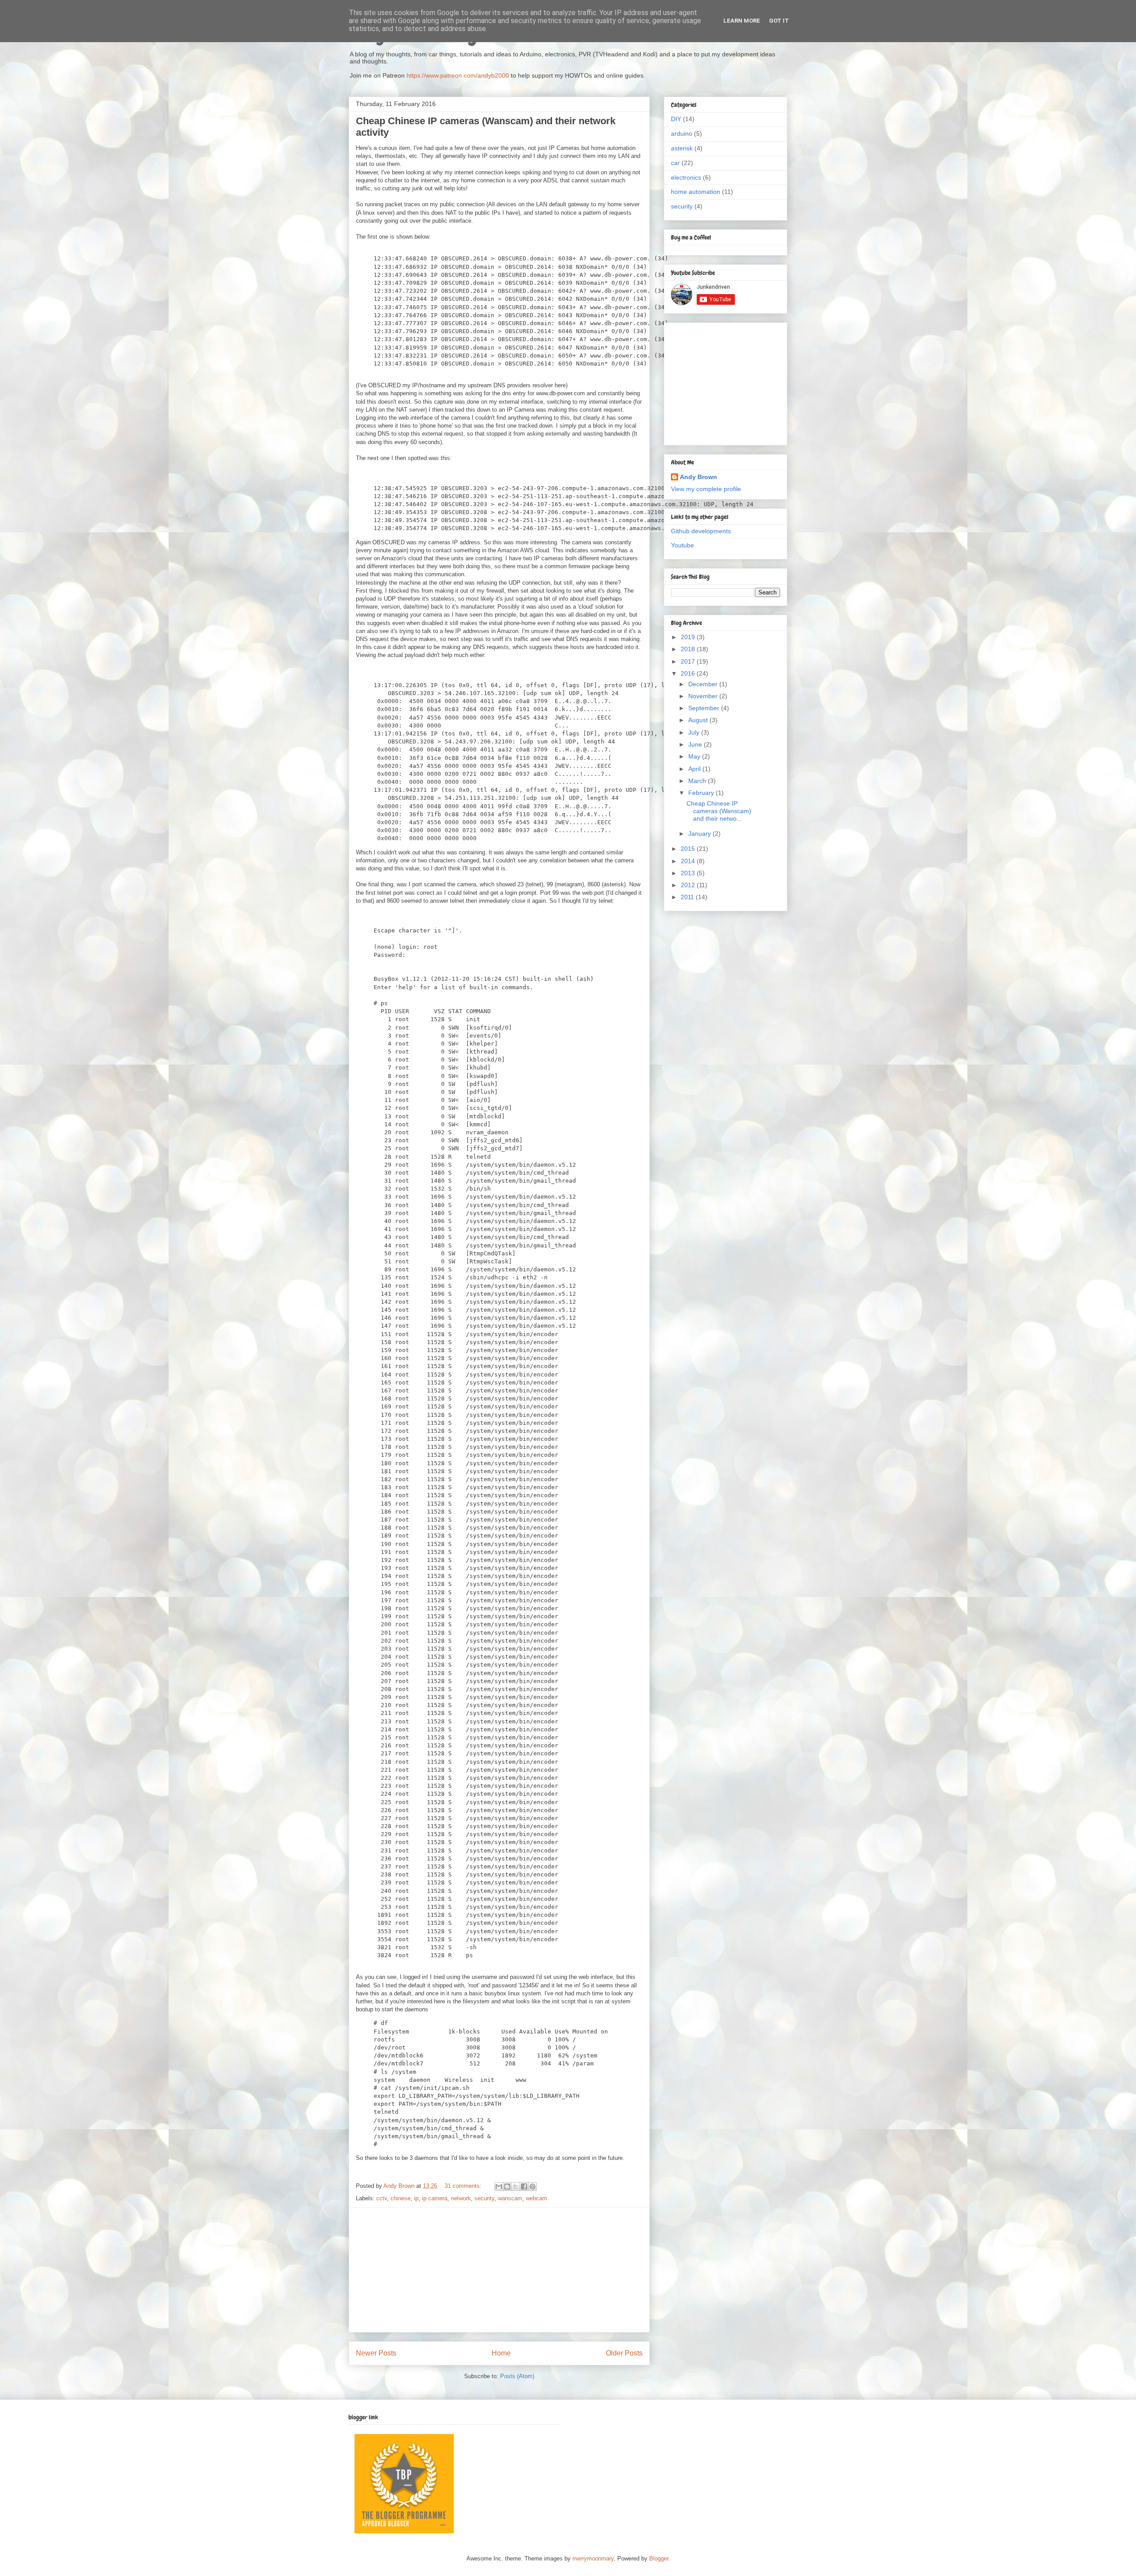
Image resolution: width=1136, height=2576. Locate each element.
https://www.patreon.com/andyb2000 (458, 75)
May (695, 756)
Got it (779, 21)
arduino (682, 134)
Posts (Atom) (517, 2376)
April (695, 769)
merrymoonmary (593, 2558)
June (696, 744)
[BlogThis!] (507, 2187)
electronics (686, 177)
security (484, 2198)
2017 (689, 661)
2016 (689, 673)
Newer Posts (376, 2353)
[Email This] (499, 2187)
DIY (676, 119)
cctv (382, 2198)
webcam (536, 2198)
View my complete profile (706, 489)
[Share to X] (516, 2187)
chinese (400, 2198)
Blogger (659, 2558)
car (675, 163)
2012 (689, 885)
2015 (689, 849)
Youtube (682, 545)
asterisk (682, 148)
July (695, 732)
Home (501, 2353)
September (705, 708)
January (700, 834)
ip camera (435, 2198)
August (699, 720)
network (461, 2198)
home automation (696, 192)
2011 (688, 897)
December (704, 684)
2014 (689, 861)
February (702, 793)
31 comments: (464, 2186)
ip (416, 2198)
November (704, 696)
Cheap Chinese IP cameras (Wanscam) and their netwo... (719, 811)
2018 (689, 649)
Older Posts (624, 2353)
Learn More (742, 21)
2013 (689, 873)
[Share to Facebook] (524, 2187)
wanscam (510, 2198)
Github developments (701, 531)
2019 (689, 637)
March (698, 781)
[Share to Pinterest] (532, 2187)
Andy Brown (698, 477)
